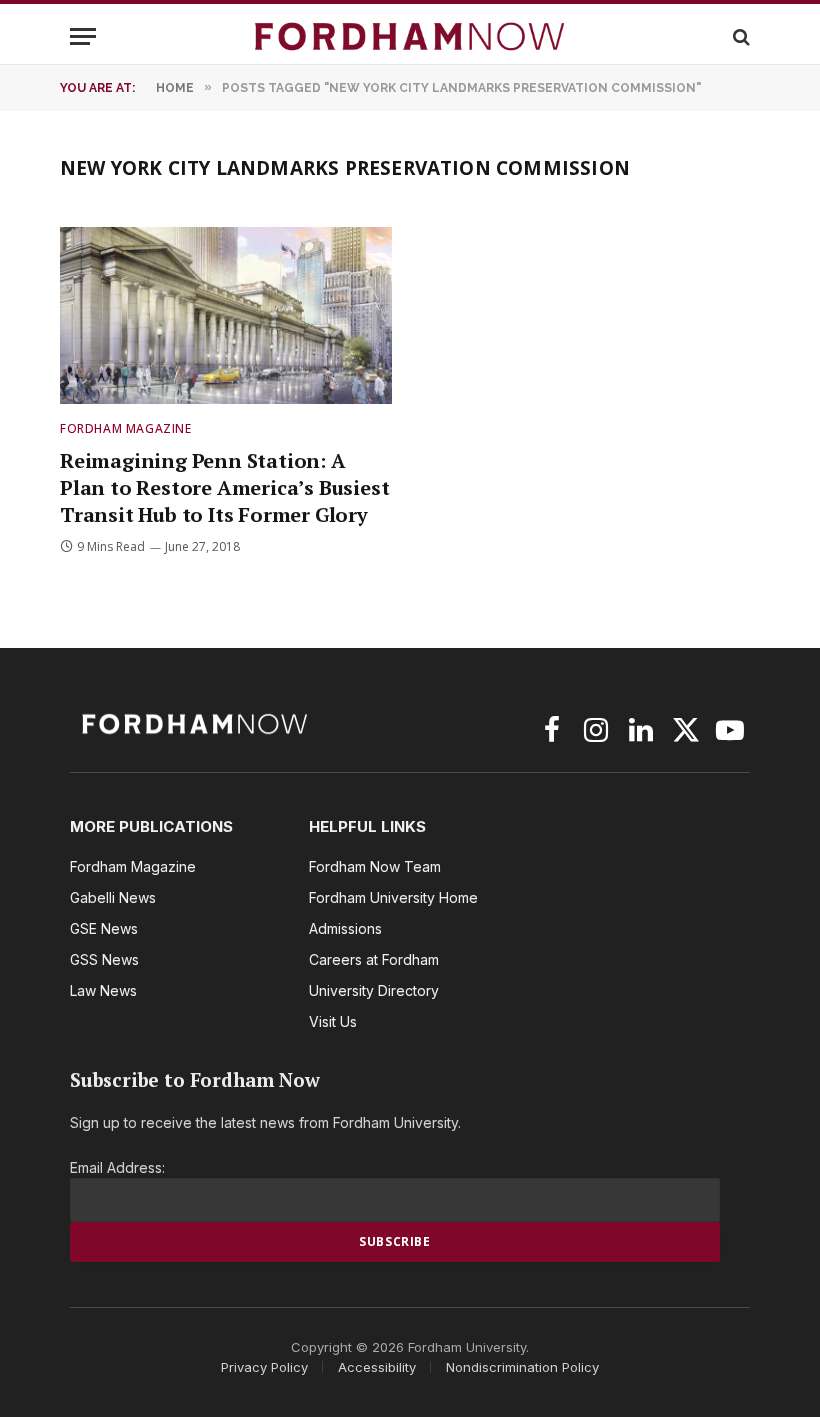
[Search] (739, 36)
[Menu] (83, 36)
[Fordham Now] (410, 36)
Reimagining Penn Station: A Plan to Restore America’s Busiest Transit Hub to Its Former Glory (224, 487)
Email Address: (117, 1167)
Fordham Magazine (126, 428)
